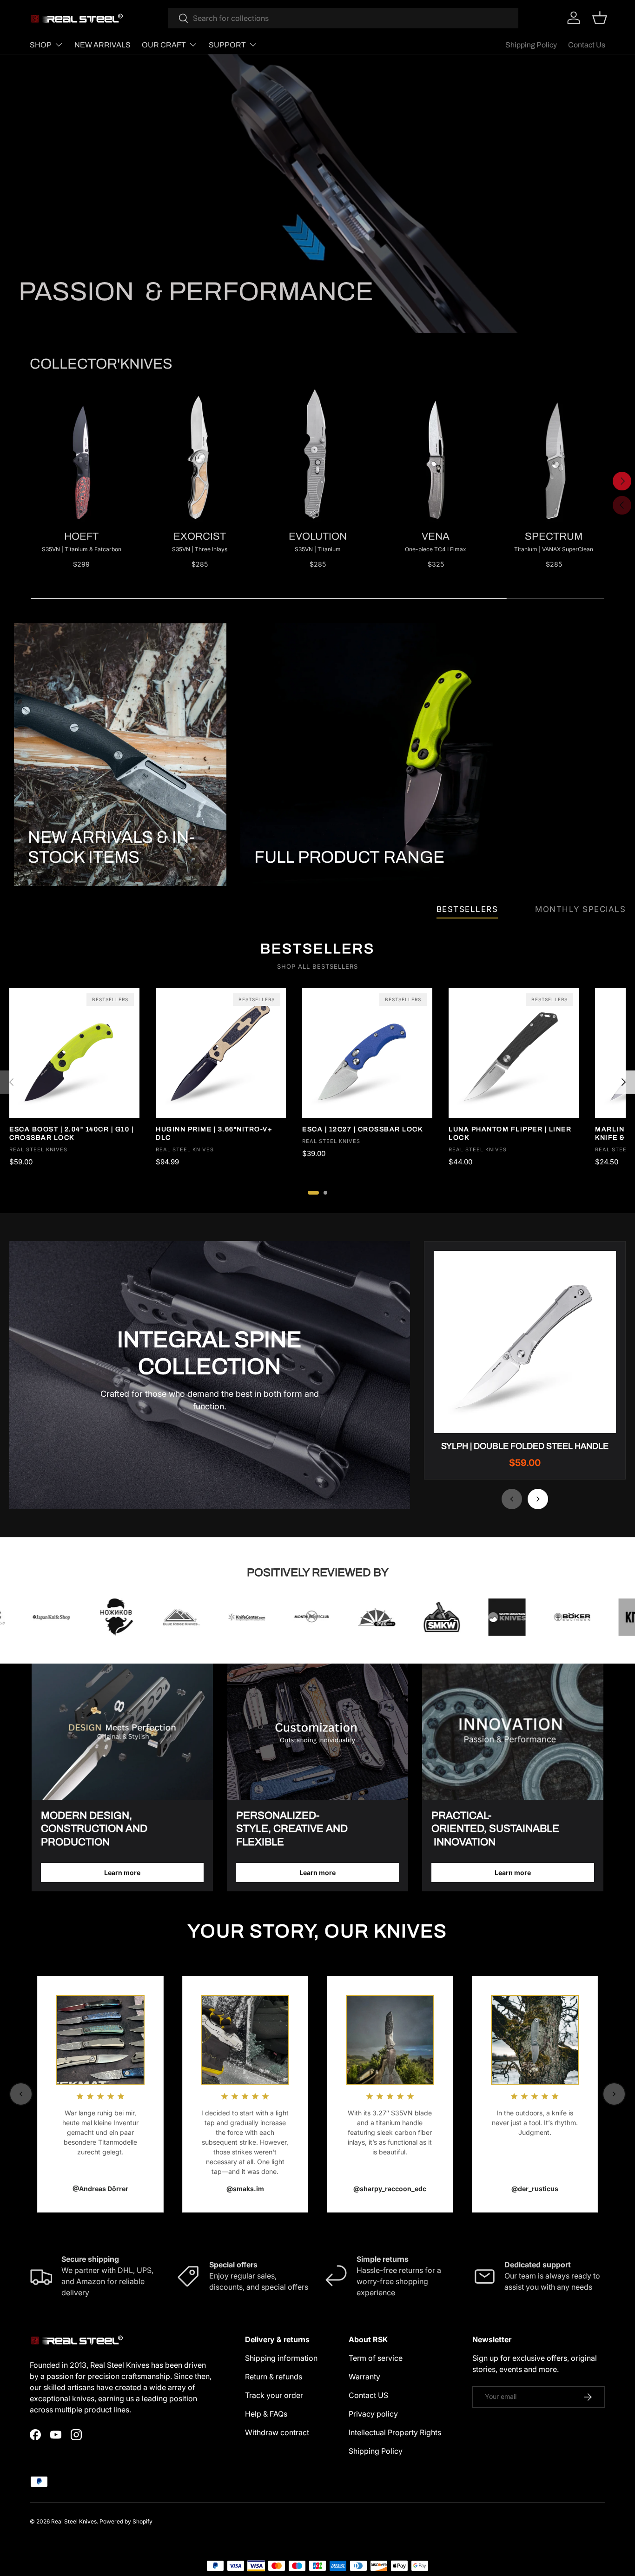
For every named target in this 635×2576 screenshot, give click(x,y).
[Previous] (12, 1082)
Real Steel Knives (74, 2521)
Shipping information (281, 2358)
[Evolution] (317, 453)
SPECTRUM (554, 536)
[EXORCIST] (199, 453)
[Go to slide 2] (325, 1193)
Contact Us (587, 45)
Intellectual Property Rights (395, 2432)
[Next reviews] (614, 2094)
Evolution (318, 536)
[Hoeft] (81, 453)
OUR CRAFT (164, 45)
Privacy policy (373, 2414)
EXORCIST (200, 536)
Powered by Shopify (126, 2521)
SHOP (41, 45)
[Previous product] (512, 1499)
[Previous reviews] (21, 2094)
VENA (436, 536)
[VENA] (436, 453)
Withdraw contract (277, 2432)
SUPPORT (227, 45)
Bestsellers (467, 909)
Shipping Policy (531, 45)
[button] (600, 18)
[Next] (623, 1082)
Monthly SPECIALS (580, 909)
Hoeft (81, 536)
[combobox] (343, 18)
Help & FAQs (266, 2414)
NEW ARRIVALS (103, 45)
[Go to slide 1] (313, 1193)
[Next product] (538, 1499)
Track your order (274, 2395)
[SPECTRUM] (554, 453)
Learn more (122, 1873)
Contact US (368, 2395)
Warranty (364, 2377)
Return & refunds (274, 2377)
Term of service (376, 2358)
